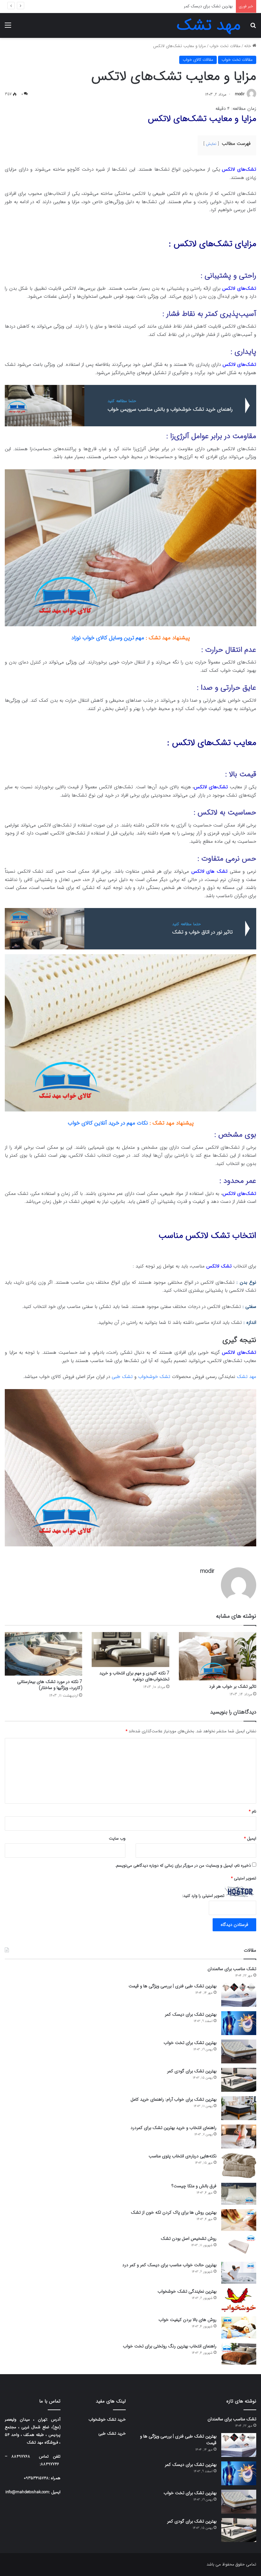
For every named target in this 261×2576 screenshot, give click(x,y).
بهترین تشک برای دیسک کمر (191, 2014)
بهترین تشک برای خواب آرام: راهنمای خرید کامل (173, 2099)
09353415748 (36, 2478)
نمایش (211, 144)
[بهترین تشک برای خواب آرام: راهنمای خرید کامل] (239, 2108)
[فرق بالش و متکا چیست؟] (239, 2194)
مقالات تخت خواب (225, 46)
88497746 (50, 2464)
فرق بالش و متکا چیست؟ (194, 2186)
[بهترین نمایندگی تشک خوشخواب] (239, 2300)
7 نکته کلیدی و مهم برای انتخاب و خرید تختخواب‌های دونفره (134, 1676)
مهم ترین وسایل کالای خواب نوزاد (108, 638)
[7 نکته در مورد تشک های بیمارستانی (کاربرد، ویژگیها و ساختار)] (43, 1654)
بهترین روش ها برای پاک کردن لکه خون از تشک (174, 2212)
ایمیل (250, 1838)
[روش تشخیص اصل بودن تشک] (239, 2246)
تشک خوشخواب (154, 1377)
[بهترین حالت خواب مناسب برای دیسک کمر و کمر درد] (239, 2273)
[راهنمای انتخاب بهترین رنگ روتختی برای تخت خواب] (239, 2354)
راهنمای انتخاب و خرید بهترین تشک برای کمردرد (173, 2128)
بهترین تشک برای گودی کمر (192, 2071)
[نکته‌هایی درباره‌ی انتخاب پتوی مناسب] (239, 2166)
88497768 (21, 2456)
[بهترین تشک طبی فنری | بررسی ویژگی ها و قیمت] (239, 1995)
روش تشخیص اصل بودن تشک (189, 2239)
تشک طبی (122, 1377)
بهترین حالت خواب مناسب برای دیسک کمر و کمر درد (169, 2265)
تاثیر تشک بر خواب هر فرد (233, 1686)
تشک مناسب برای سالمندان (232, 1969)
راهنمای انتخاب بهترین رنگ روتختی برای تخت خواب (170, 2346)
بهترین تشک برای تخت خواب (208, 6)
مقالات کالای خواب (198, 60)
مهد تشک (247, 1377)
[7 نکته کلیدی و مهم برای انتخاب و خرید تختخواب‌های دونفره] (130, 1650)
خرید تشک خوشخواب (107, 2420)
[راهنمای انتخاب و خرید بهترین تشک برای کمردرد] (239, 2136)
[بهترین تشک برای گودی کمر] (239, 2080)
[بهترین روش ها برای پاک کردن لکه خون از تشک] (239, 2220)
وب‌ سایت (117, 1838)
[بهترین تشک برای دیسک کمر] (239, 2023)
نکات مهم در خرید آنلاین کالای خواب (108, 1123)
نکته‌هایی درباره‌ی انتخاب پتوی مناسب (183, 2156)
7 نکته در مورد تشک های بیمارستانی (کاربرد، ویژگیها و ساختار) (50, 1685)
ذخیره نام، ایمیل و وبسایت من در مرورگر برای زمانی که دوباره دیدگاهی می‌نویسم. (183, 1866)
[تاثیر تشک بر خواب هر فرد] (218, 1656)
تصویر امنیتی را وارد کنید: (203, 1896)
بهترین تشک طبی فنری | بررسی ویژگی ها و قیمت (173, 1986)
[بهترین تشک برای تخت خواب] (239, 2051)
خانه (248, 46)
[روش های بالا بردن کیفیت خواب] (239, 2328)
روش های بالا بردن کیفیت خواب (187, 2320)
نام (253, 1811)
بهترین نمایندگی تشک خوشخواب (187, 2291)
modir (240, 94)
